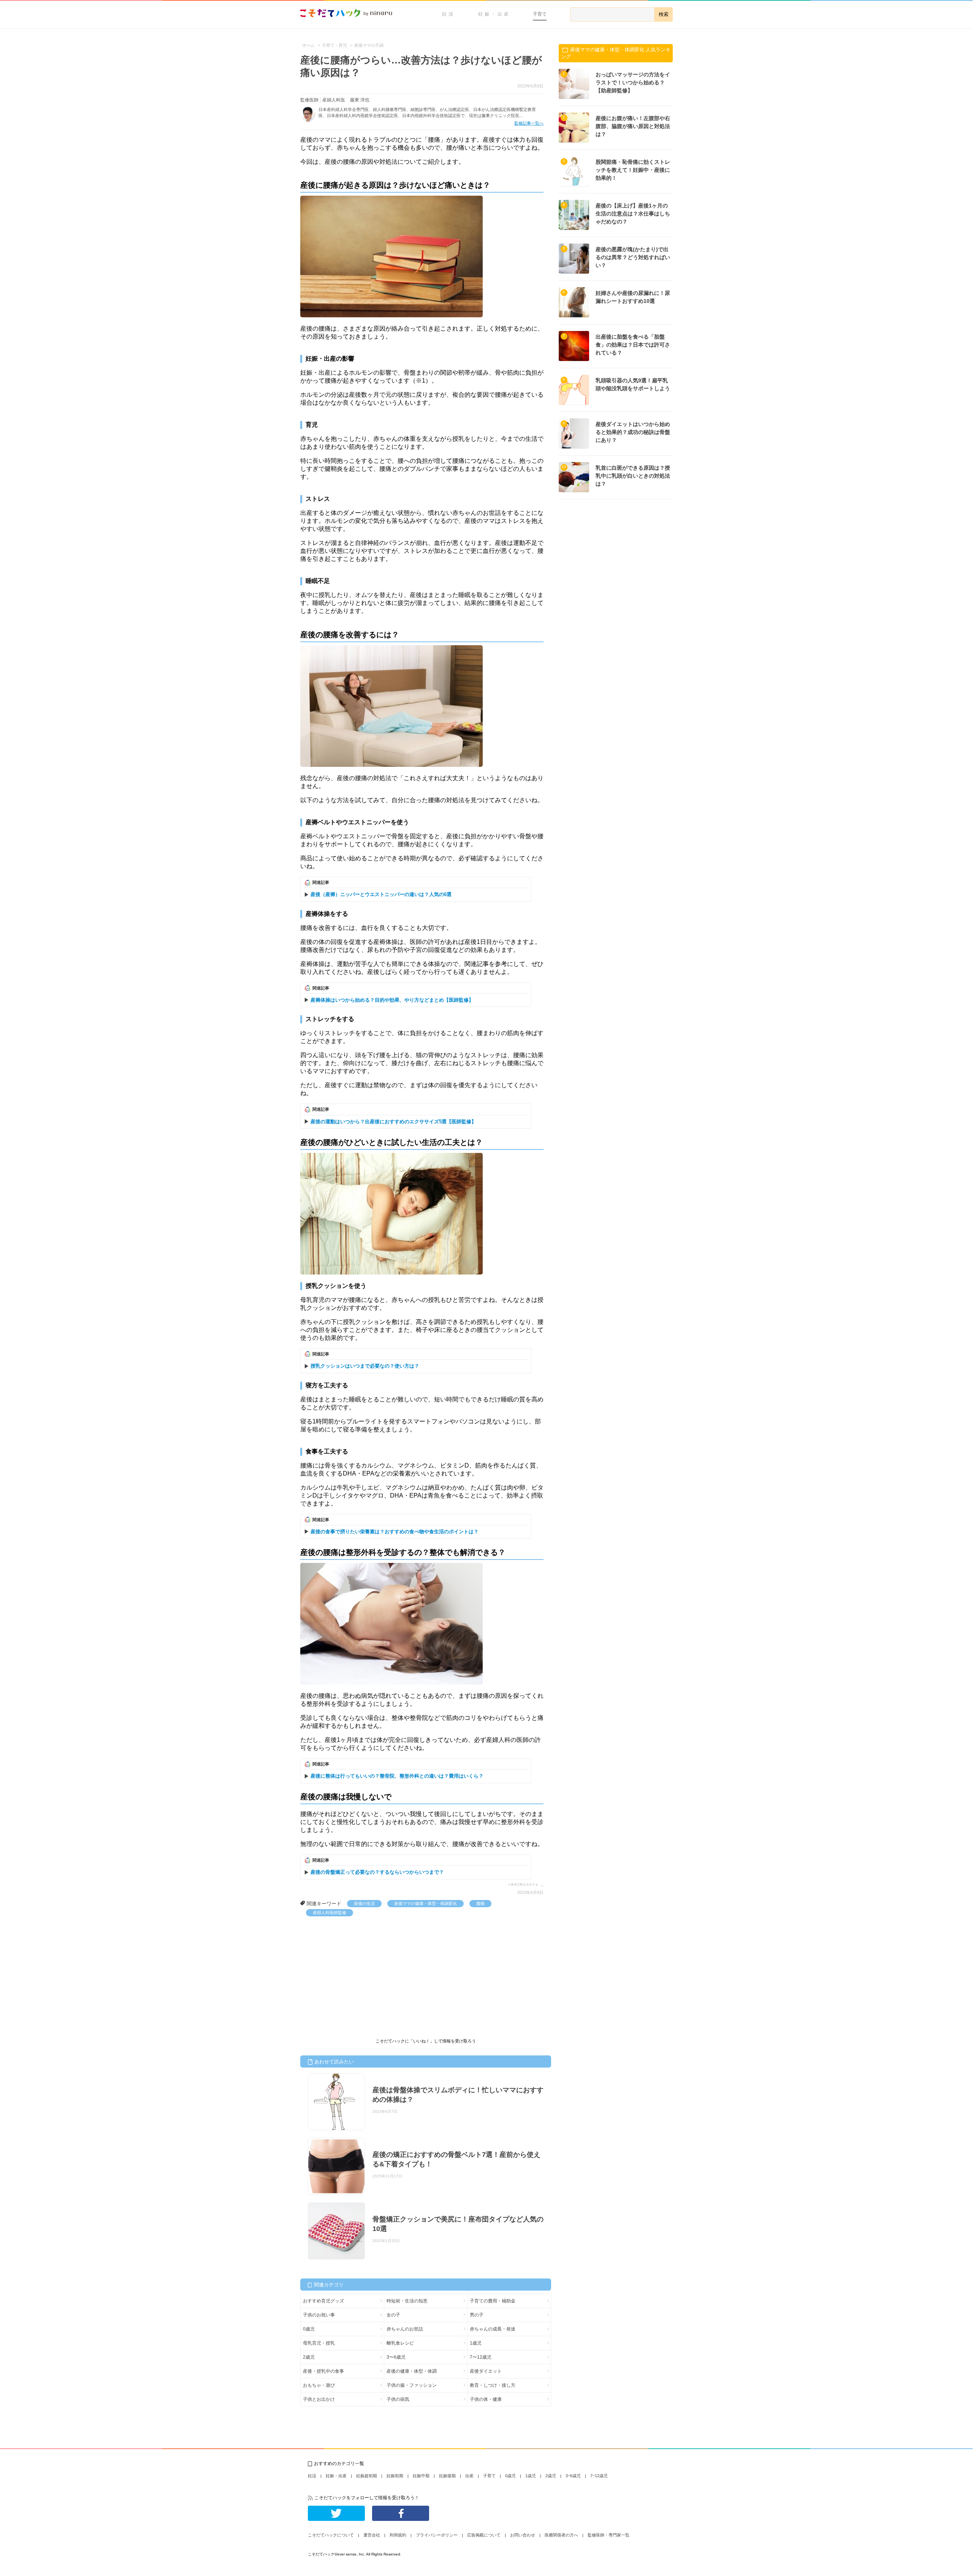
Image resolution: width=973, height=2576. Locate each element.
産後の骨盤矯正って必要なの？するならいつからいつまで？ (377, 1872)
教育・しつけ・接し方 (493, 2385)
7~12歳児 (599, 2476)
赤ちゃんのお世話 (405, 2329)
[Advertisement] (357, 1973)
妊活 (448, 14)
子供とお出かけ (319, 2399)
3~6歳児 (573, 2476)
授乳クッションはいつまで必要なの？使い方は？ (365, 1366)
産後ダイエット (486, 2371)
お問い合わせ (523, 2535)
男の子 (477, 2315)
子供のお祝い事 (319, 2315)
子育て (540, 14)
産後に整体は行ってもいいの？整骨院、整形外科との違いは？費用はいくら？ (397, 1776)
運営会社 (372, 2535)
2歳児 (309, 2357)
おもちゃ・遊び (319, 2385)
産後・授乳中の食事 (323, 2371)
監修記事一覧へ (529, 123)
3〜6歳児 (396, 2357)
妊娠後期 (447, 2476)
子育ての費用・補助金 (493, 2301)
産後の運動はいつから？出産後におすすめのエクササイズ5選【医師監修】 (393, 1122)
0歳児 (309, 2329)
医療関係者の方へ (561, 2535)
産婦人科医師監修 (330, 1913)
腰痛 (480, 1903)
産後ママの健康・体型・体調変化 (425, 1903)
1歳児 (476, 2343)
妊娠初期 (395, 2476)
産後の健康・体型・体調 (412, 2371)
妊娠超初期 (367, 2476)
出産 (469, 2476)
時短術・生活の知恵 (407, 2301)
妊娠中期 (421, 2476)
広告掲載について (484, 2535)
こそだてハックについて (331, 2535)
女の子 (393, 2315)
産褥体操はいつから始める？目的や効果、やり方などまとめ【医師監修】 (392, 1000)
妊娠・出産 (494, 14)
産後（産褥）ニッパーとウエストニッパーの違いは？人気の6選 (381, 894)
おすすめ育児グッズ (323, 2301)
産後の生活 (364, 1903)
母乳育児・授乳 (319, 2343)
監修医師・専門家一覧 (609, 2535)
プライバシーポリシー (437, 2535)
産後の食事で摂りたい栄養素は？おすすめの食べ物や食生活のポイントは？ (395, 1532)
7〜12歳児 (481, 2357)
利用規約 (398, 2535)
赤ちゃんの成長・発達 (493, 2329)
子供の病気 (398, 2399)
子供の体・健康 (486, 2399)
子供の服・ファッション (412, 2385)
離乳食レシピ (400, 2343)
